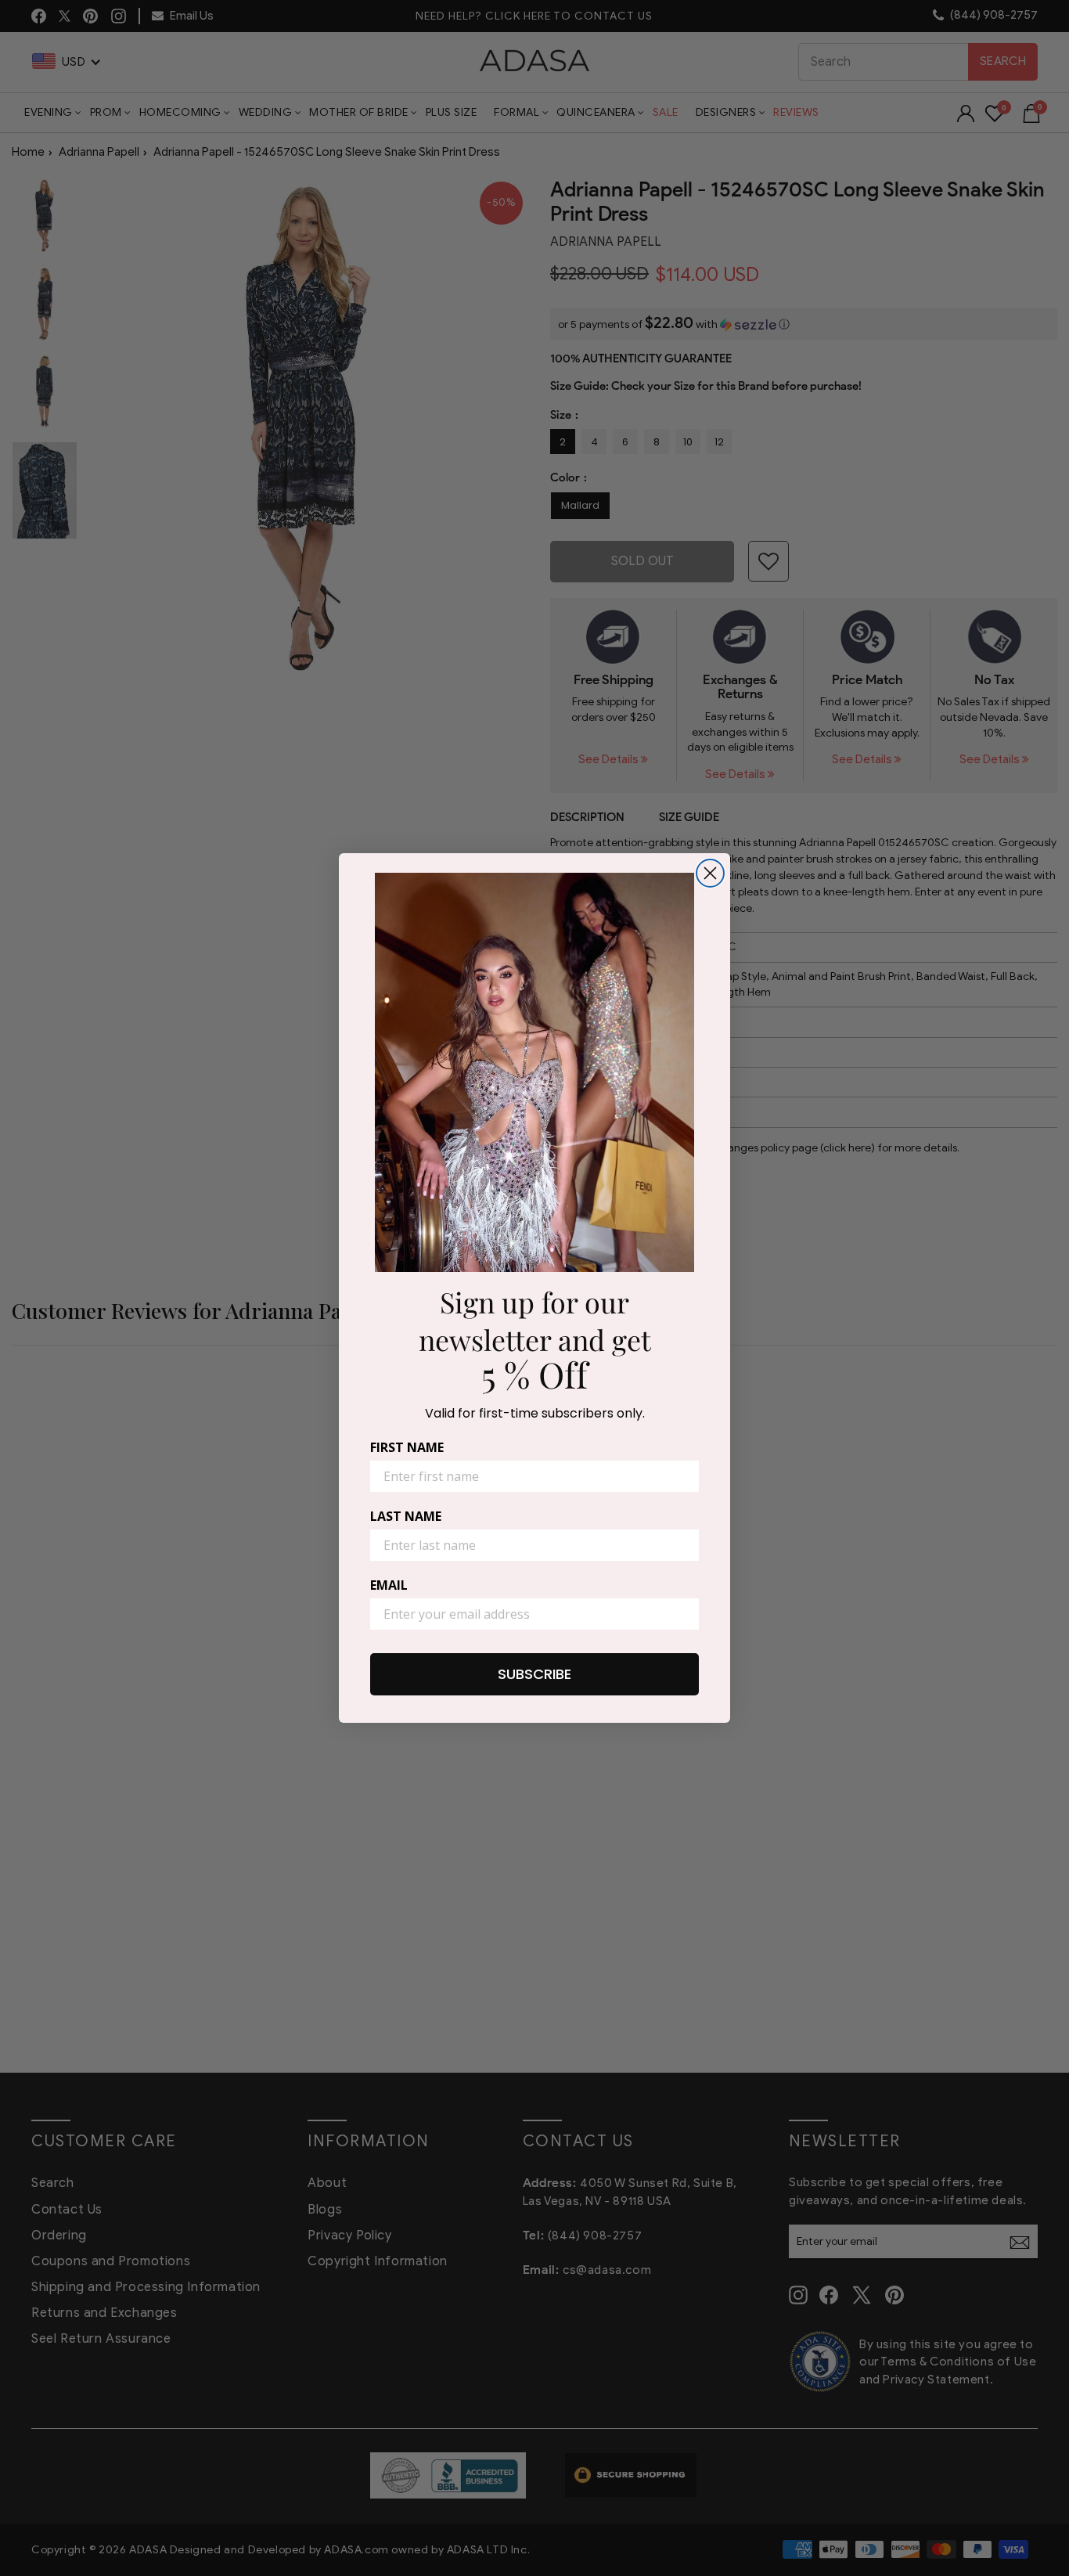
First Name (407, 1447)
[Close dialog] (710, 873)
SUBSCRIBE (534, 1674)
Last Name (406, 1516)
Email (389, 1585)
